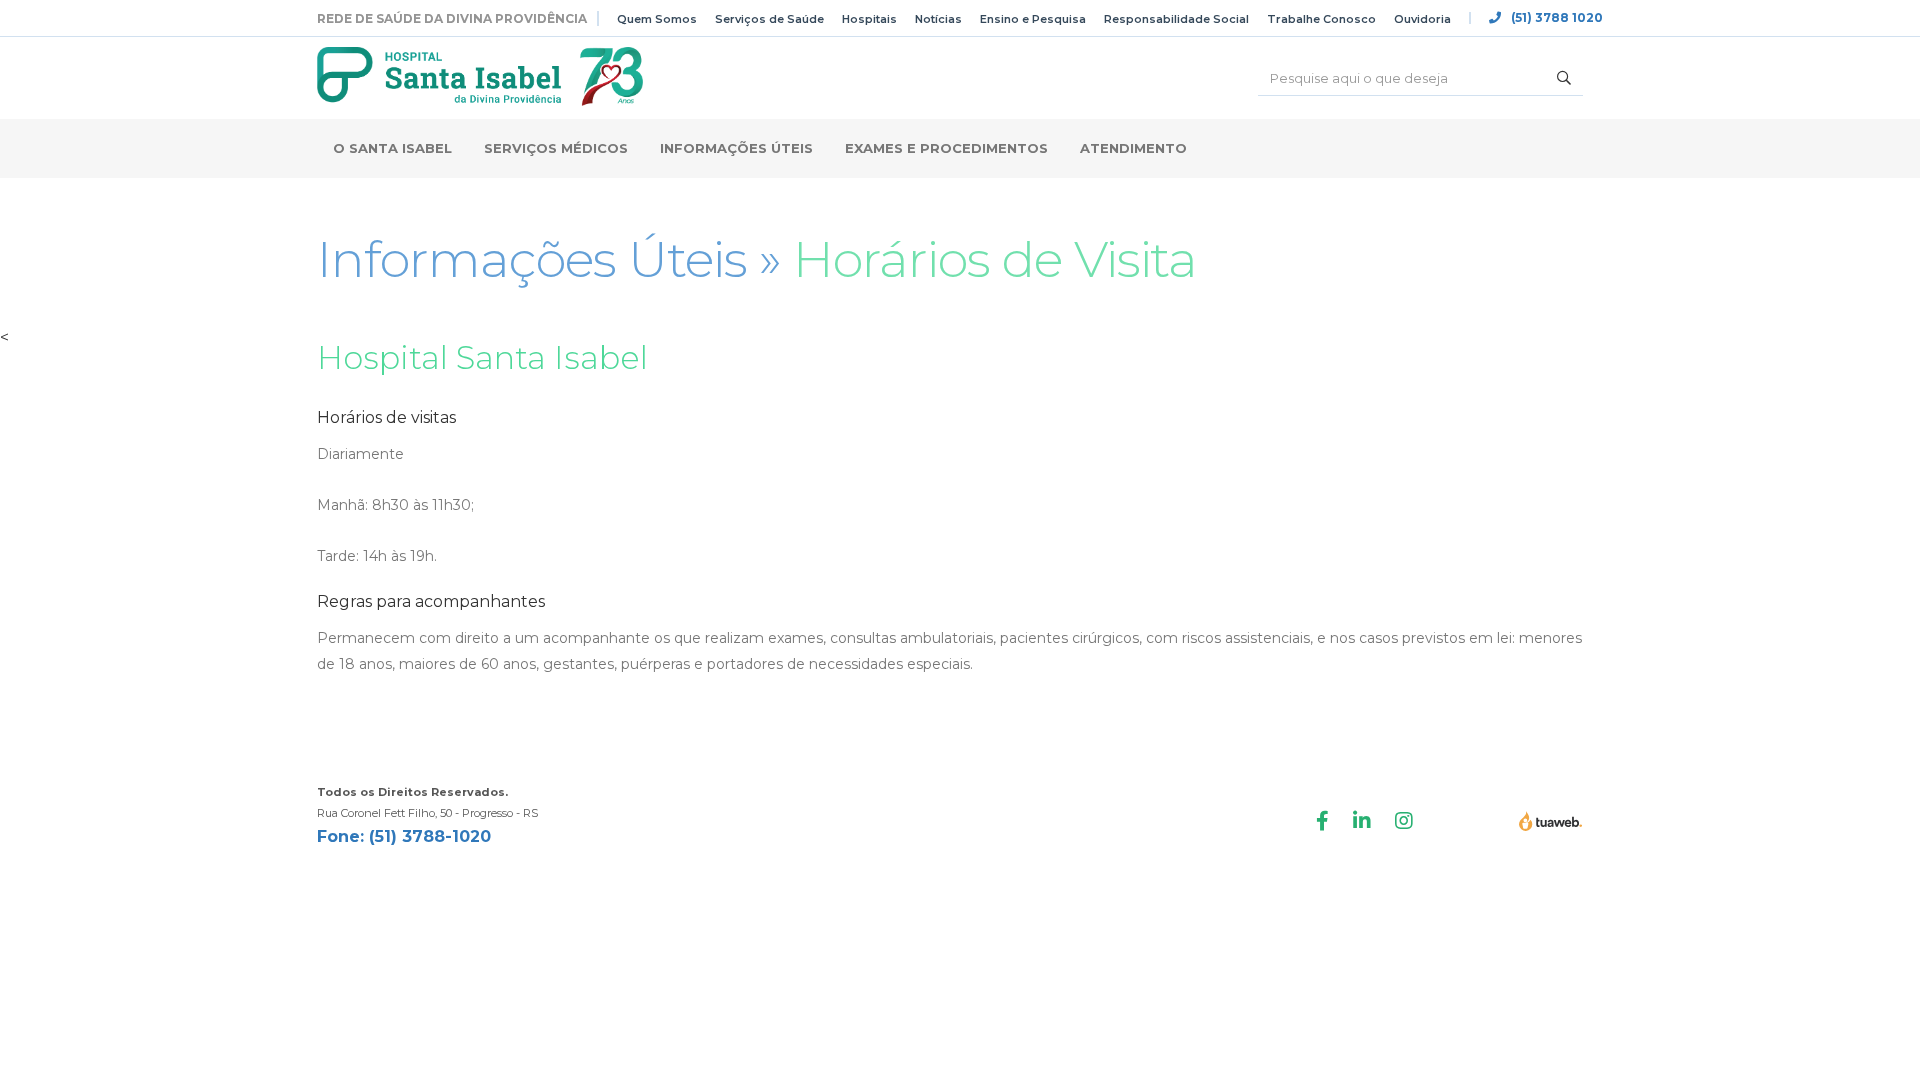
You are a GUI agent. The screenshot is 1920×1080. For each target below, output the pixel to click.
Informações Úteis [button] (736, 148)
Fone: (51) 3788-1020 (404, 836)
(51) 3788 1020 (1557, 18)
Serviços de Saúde (769, 19)
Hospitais (869, 19)
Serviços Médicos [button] (556, 148)
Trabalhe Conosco (1321, 19)
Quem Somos (657, 19)
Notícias (938, 19)
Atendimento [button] (1133, 148)
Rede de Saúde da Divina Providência (452, 18)
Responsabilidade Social (1176, 19)
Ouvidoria (1422, 19)
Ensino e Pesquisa (1033, 19)
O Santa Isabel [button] (392, 148)
